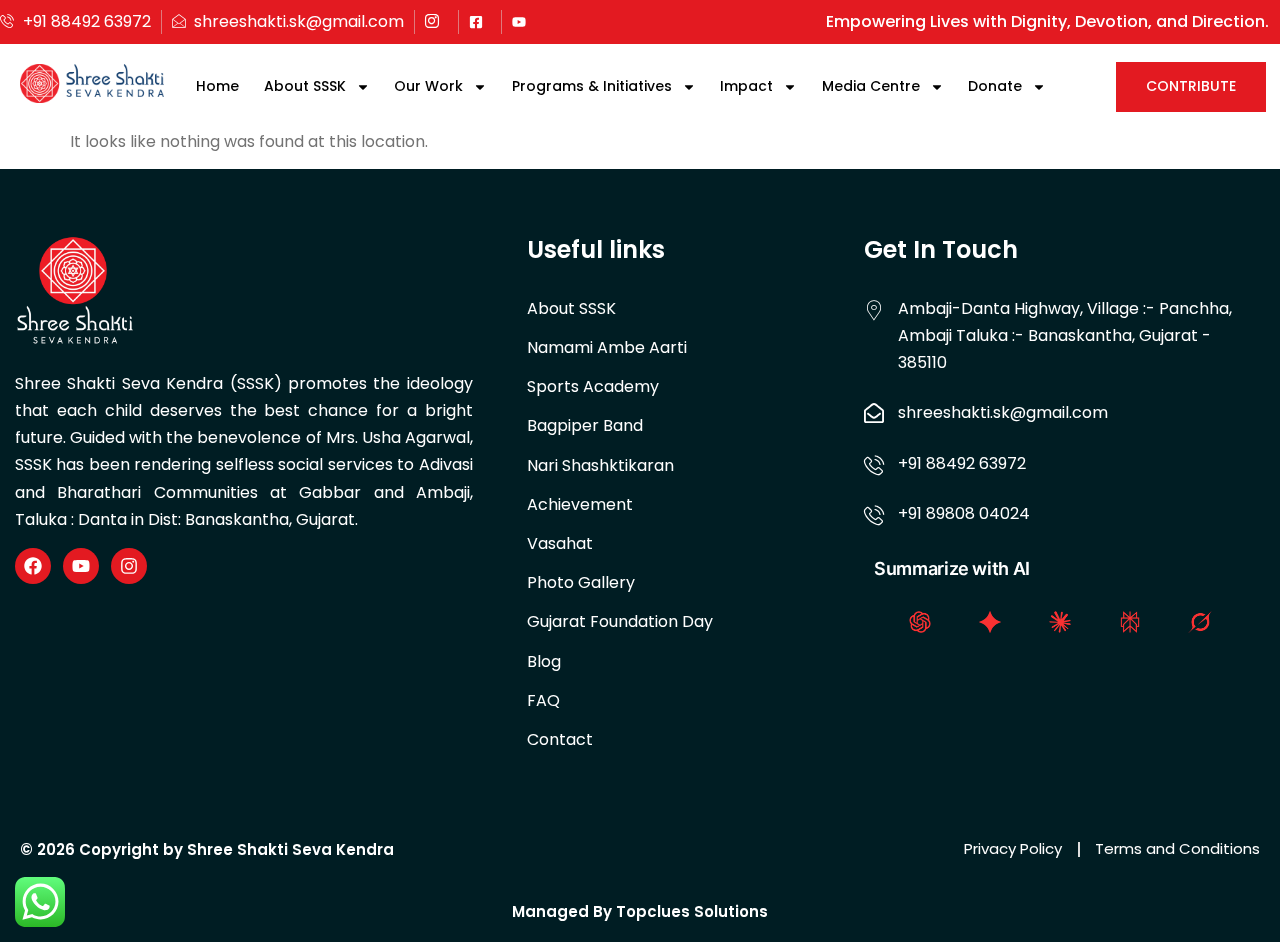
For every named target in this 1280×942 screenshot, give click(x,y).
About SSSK (305, 86)
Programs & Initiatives (592, 86)
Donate (995, 86)
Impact (746, 86)
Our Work (428, 86)
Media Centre (871, 86)
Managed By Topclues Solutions (640, 911)
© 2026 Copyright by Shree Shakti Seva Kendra (207, 849)
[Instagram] (129, 566)
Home (217, 86)
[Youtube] (81, 566)
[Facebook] (33, 566)
